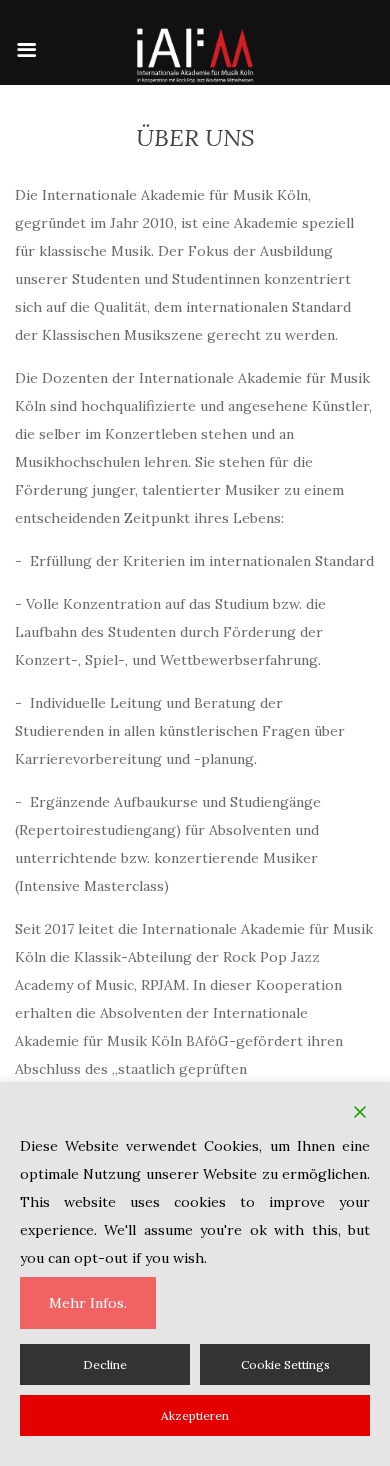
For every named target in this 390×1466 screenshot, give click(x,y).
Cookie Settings (285, 1364)
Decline (105, 1364)
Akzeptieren (195, 1415)
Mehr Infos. (88, 1303)
